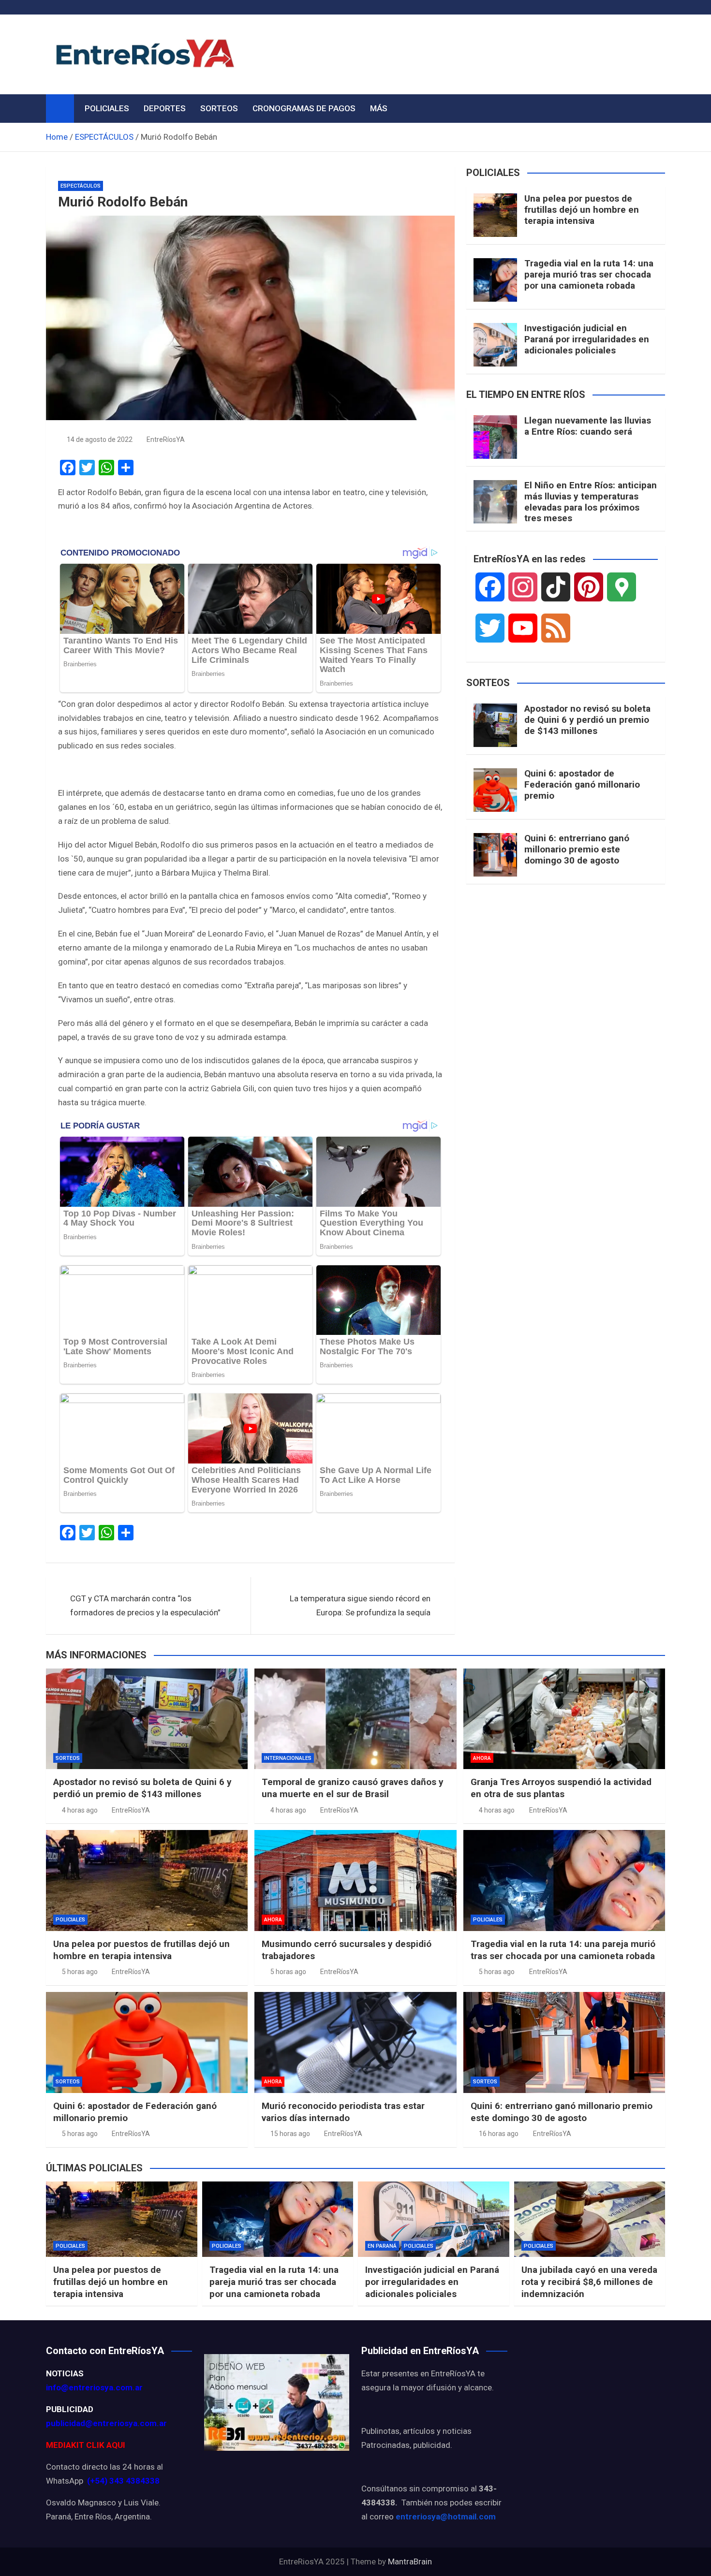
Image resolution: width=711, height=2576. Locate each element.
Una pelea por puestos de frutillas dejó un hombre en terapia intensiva (582, 210)
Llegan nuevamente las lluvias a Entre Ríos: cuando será (588, 426)
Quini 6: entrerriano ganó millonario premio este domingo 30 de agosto (577, 849)
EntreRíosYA (166, 439)
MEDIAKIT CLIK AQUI (86, 2445)
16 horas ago (499, 2134)
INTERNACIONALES (288, 1758)
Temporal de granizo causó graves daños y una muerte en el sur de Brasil (353, 1788)
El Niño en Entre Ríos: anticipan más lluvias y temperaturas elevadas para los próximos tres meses (591, 502)
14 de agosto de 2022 (100, 439)
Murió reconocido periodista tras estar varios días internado (343, 2112)
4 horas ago (80, 1810)
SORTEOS (219, 108)
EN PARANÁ (382, 2246)
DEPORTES (165, 108)
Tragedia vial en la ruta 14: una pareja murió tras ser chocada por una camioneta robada (589, 274)
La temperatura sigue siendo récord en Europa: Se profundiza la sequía (360, 1605)
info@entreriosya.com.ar (94, 2387)
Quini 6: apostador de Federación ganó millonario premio (582, 784)
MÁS (379, 108)
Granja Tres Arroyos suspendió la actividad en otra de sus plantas (561, 1788)
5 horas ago (80, 1972)
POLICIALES (107, 108)
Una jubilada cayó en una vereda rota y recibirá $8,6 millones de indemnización (589, 2282)
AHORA (482, 1758)
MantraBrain (410, 2561)
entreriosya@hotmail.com (446, 2517)
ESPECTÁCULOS (81, 186)
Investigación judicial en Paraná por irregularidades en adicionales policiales (587, 339)
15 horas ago (290, 2134)
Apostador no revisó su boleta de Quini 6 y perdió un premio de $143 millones (587, 720)
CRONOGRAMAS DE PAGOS (304, 108)
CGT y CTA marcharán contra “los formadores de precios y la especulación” (145, 1605)
